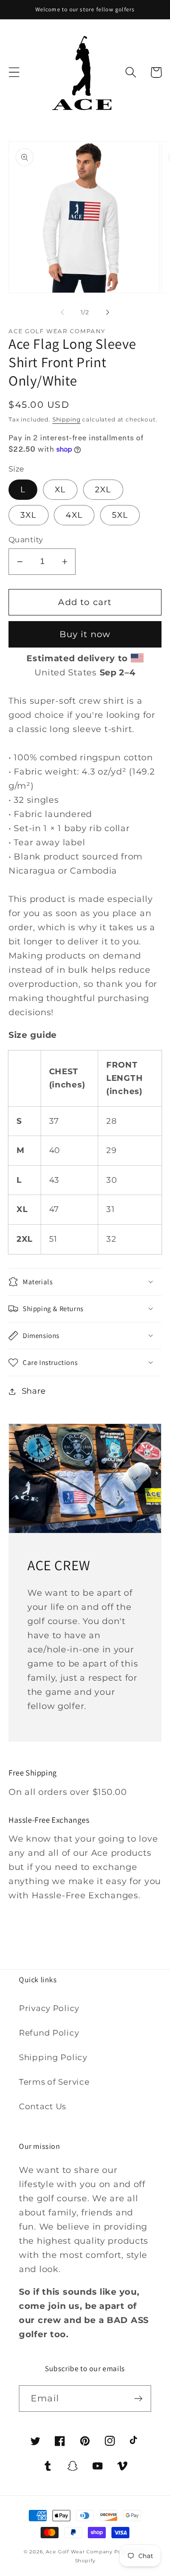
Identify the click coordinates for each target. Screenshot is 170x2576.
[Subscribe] (138, 2399)
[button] (14, 72)
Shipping (67, 419)
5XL (120, 515)
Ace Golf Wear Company (79, 2552)
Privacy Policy (49, 2008)
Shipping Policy (53, 2057)
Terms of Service (54, 2082)
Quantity (26, 540)
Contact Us (42, 2106)
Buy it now (85, 634)
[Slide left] (62, 312)
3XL (29, 515)
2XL (103, 489)
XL (60, 489)
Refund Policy (49, 2033)
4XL (74, 515)
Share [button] (34, 1391)
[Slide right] (108, 312)
